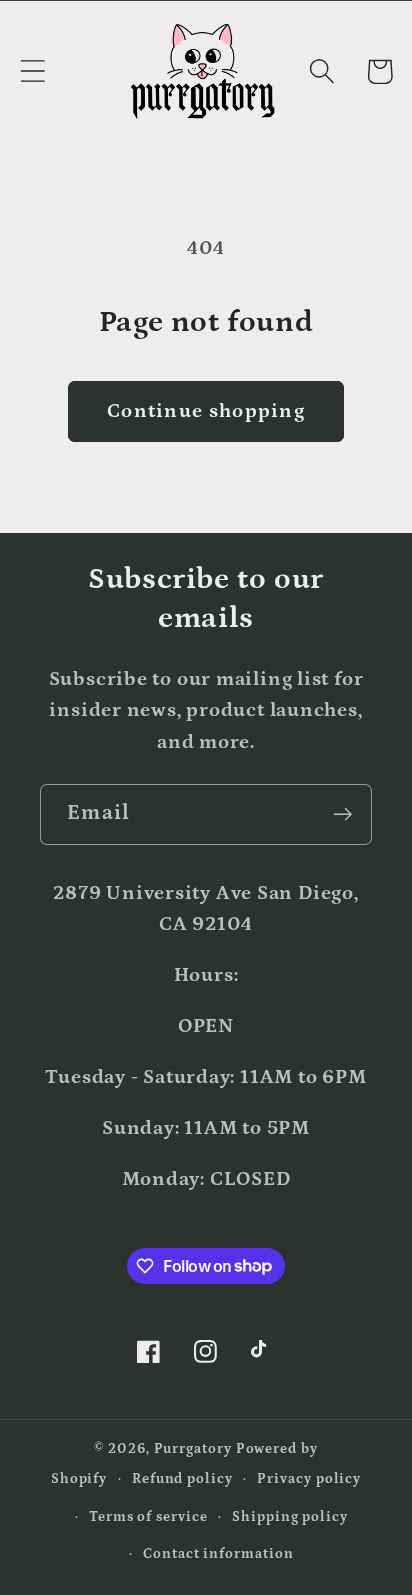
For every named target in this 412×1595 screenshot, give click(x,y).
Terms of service (148, 1517)
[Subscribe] (342, 814)
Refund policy (182, 1479)
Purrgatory (193, 1449)
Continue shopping (206, 411)
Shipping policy (290, 1517)
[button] (32, 71)
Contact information (218, 1554)
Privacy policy (309, 1479)
